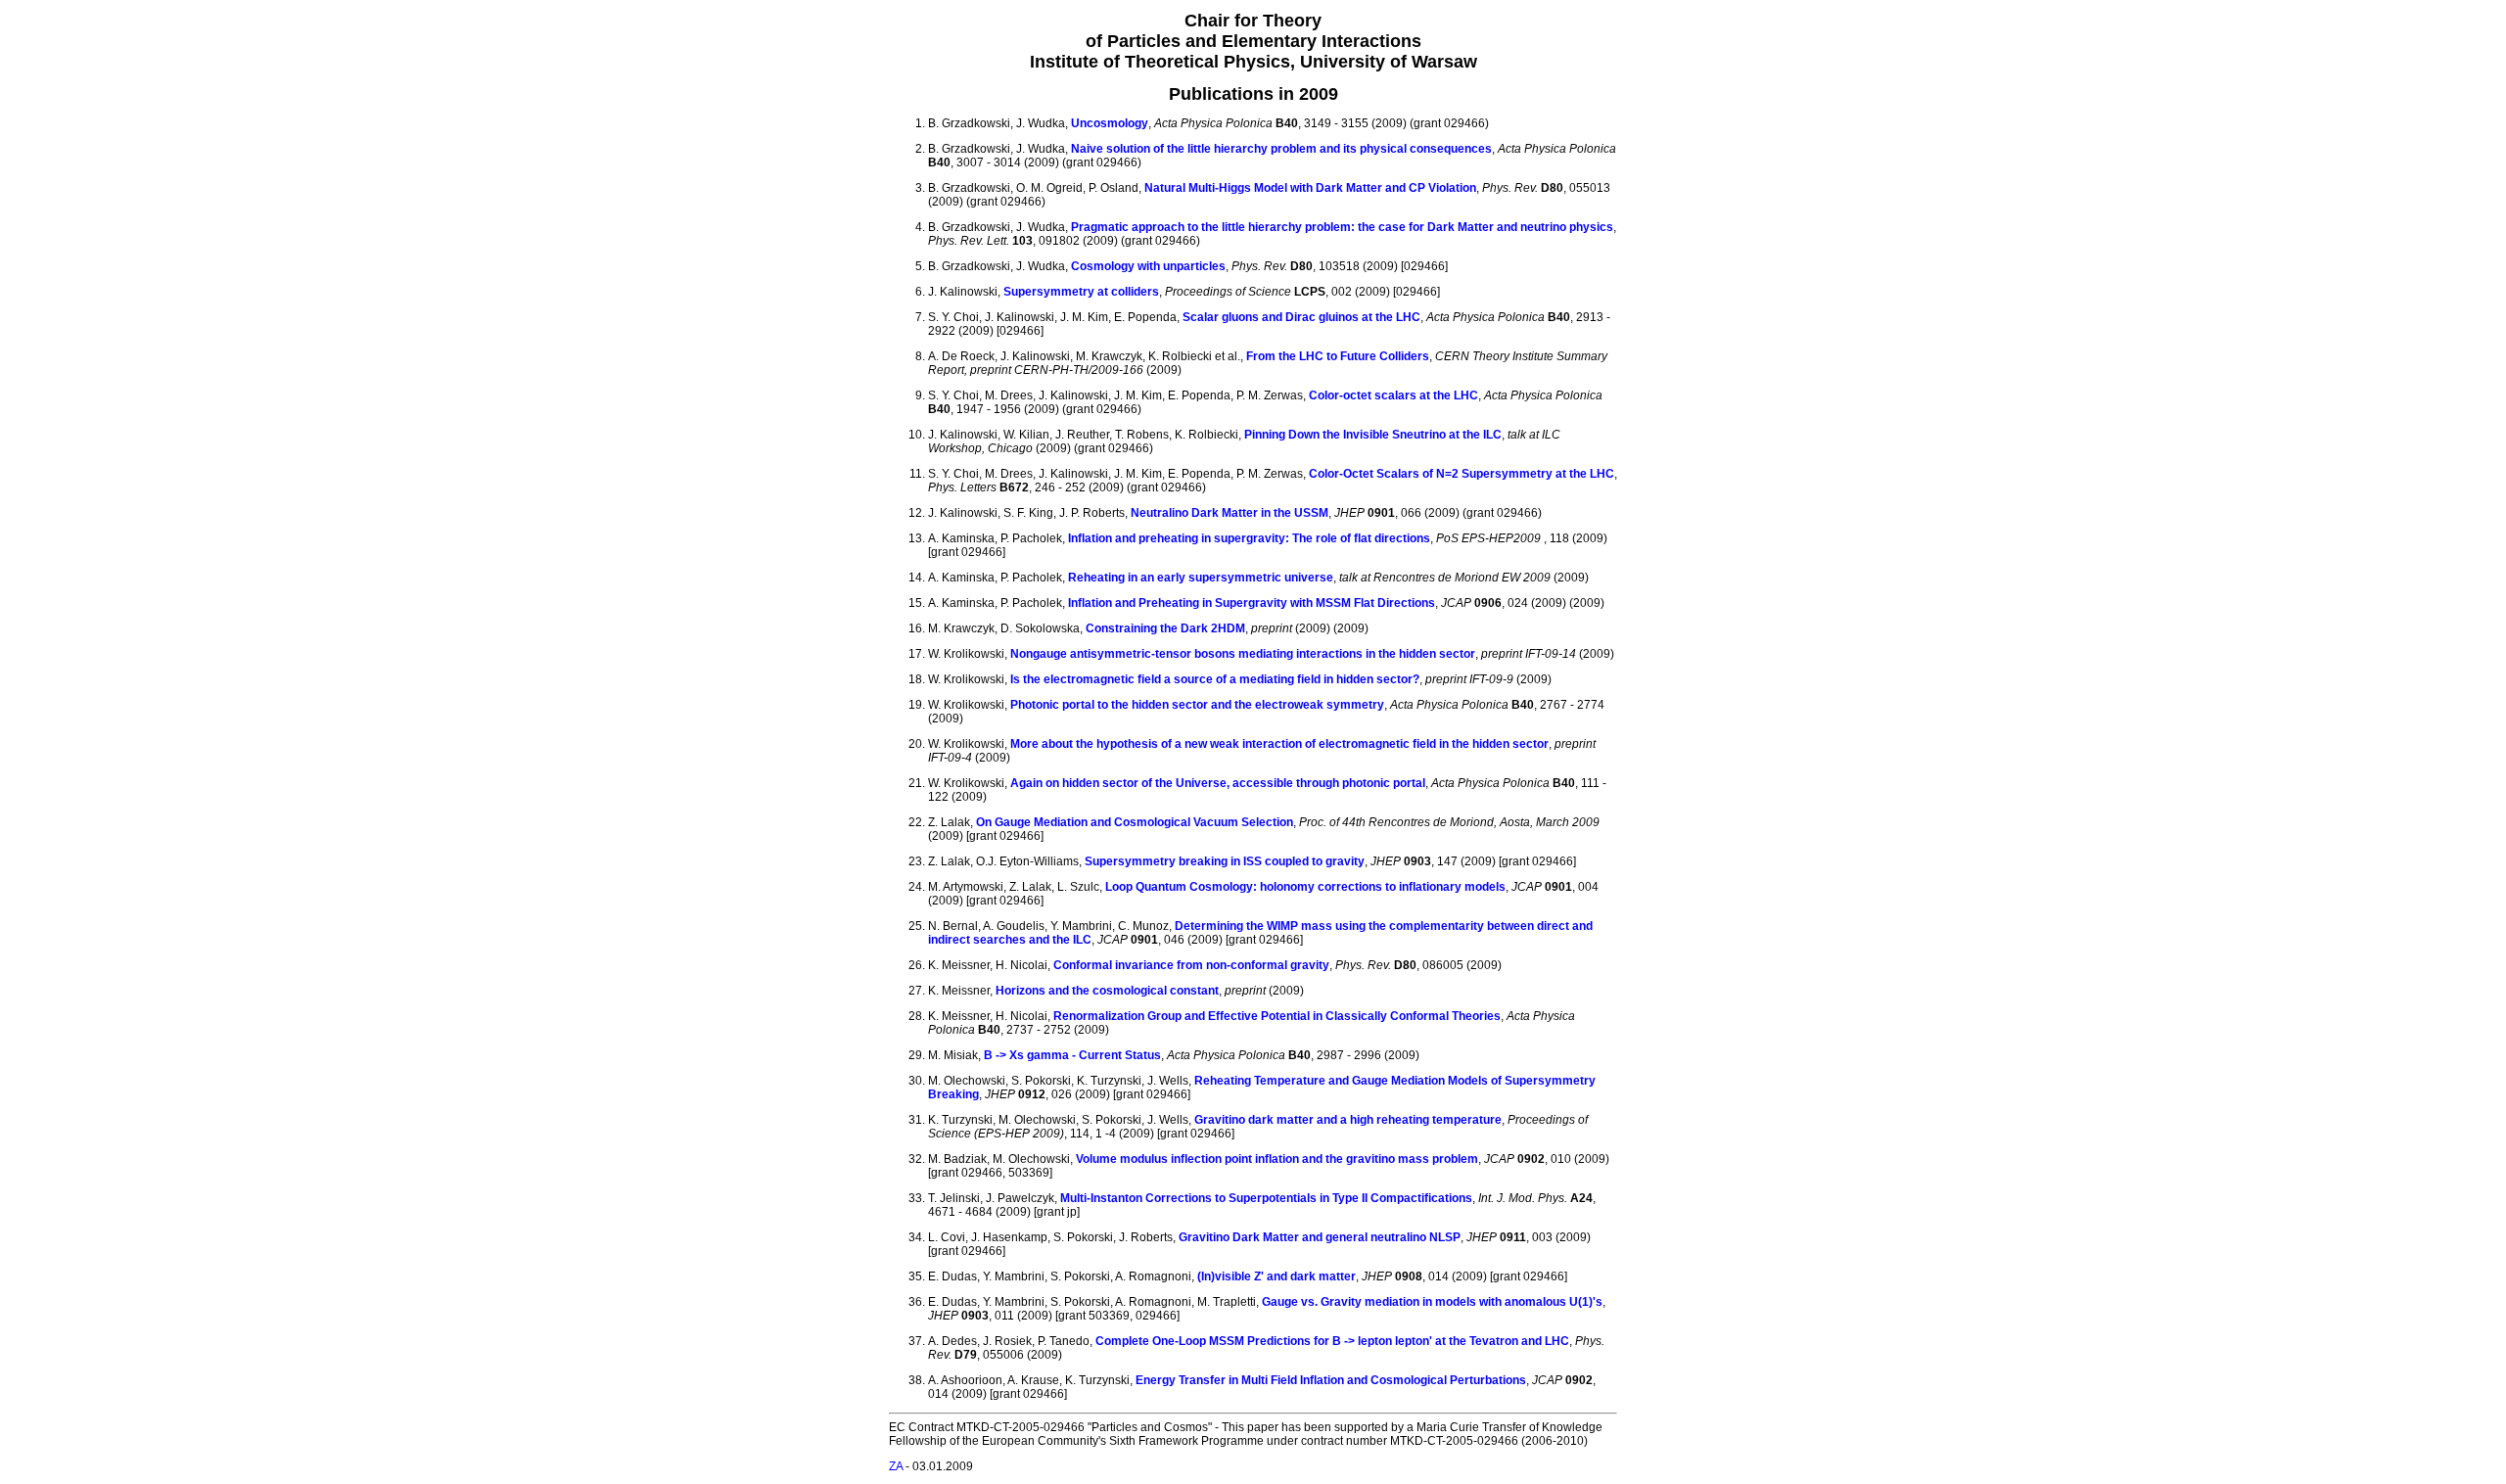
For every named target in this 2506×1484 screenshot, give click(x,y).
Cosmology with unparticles (1148, 266)
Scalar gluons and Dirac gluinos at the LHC (1301, 317)
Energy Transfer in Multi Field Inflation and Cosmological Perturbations (1331, 1380)
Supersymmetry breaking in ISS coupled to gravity (1225, 861)
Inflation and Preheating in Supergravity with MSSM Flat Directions (1252, 603)
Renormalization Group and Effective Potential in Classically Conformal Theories (1277, 1016)
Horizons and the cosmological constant (1107, 991)
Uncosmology (1110, 123)
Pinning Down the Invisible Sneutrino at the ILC (1373, 435)
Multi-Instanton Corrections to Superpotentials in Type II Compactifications (1266, 1198)
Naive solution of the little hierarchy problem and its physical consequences (1281, 149)
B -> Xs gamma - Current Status (1072, 1055)
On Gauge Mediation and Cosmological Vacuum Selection (1135, 822)
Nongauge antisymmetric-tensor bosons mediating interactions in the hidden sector (1243, 654)
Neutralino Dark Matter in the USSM (1230, 513)
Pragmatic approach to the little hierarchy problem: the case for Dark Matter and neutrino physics (1342, 227)
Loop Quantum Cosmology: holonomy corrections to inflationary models (1305, 887)
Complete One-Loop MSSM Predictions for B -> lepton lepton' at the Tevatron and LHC (1332, 1341)
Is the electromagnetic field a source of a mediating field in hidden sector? (1215, 679)
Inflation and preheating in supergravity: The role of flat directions (1249, 538)
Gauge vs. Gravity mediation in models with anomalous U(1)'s (1432, 1302)
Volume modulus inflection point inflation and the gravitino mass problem (1277, 1159)
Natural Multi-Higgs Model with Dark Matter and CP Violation (1310, 188)
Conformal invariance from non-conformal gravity (1191, 965)
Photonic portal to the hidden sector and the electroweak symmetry (1197, 705)
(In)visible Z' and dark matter (1276, 1276)
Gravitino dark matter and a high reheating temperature (1348, 1120)
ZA (896, 1466)
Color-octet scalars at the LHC (1393, 395)
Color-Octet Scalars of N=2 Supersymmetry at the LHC (1462, 474)
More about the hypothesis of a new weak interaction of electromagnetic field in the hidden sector (1279, 744)
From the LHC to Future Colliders (1338, 356)
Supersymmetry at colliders (1081, 292)
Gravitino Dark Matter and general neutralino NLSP (1320, 1237)
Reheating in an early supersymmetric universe (1201, 578)
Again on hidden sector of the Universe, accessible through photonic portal (1218, 783)
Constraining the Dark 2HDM (1165, 628)
